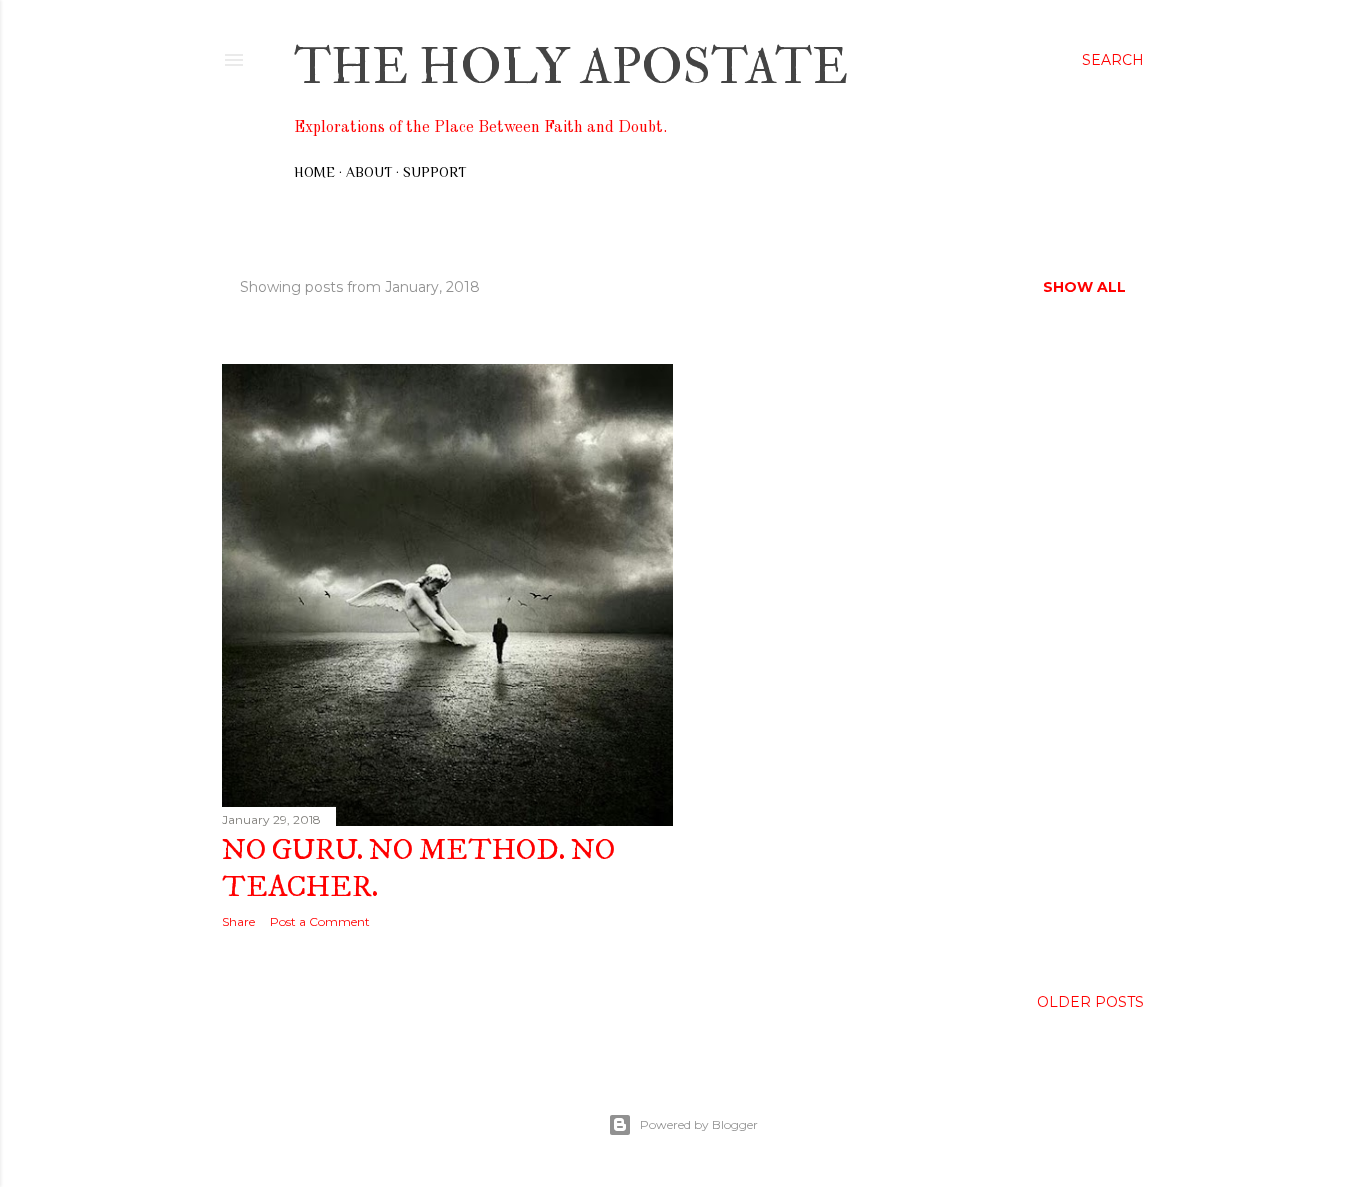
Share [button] (238, 921)
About (369, 172)
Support (434, 172)
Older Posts (1090, 1002)
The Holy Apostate (571, 67)
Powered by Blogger (699, 1124)
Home (314, 172)
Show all (1084, 287)
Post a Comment (320, 921)
